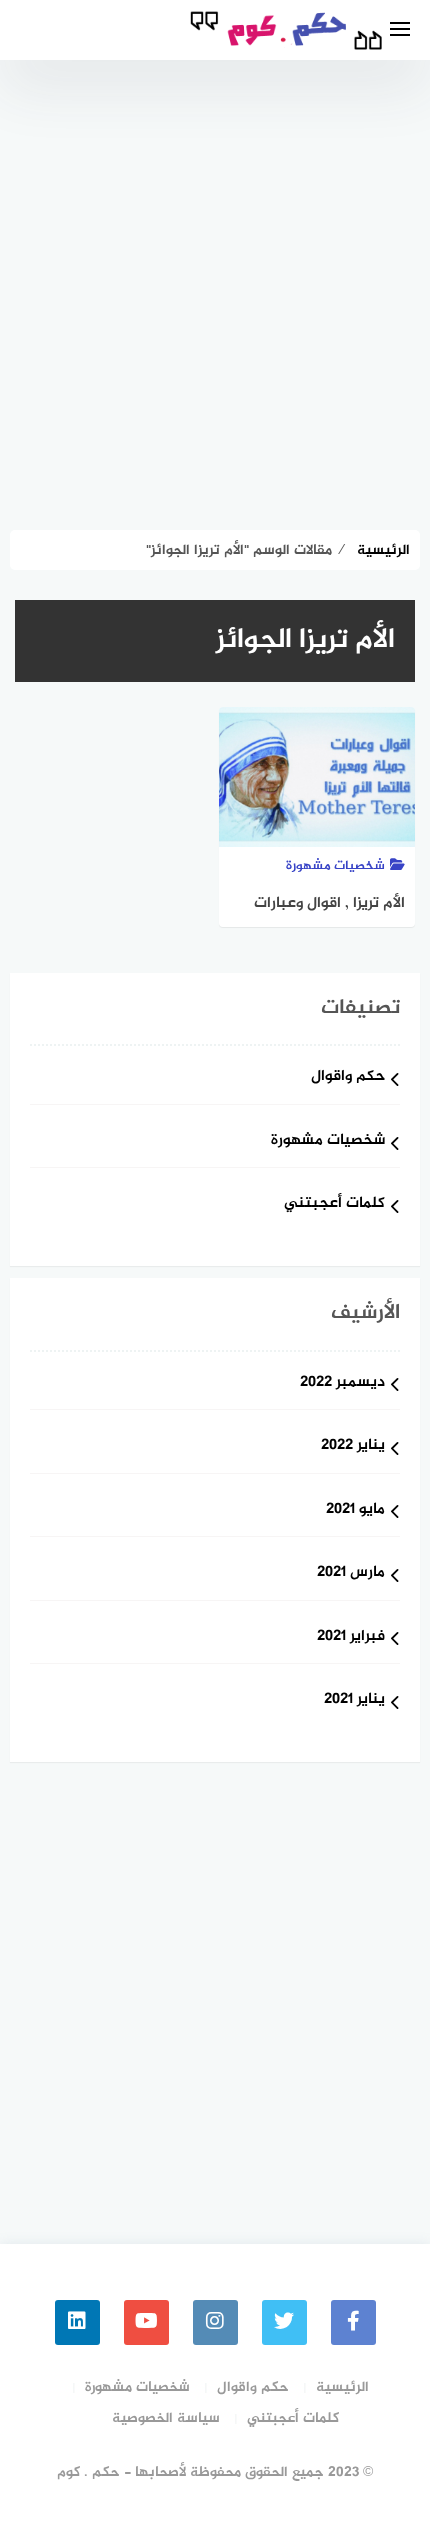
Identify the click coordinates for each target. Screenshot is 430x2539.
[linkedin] (77, 2322)
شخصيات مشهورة (328, 1141)
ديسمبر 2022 (342, 1383)
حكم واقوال (348, 1077)
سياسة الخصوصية (166, 2418)
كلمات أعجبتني (334, 1204)
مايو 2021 (355, 1510)
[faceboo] (353, 2322)
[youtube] (146, 2322)
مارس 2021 (351, 1573)
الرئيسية (342, 2387)
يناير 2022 (353, 1446)
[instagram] (215, 2322)
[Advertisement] (215, 285)
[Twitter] (284, 2322)
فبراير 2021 (351, 1637)
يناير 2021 (354, 1700)
